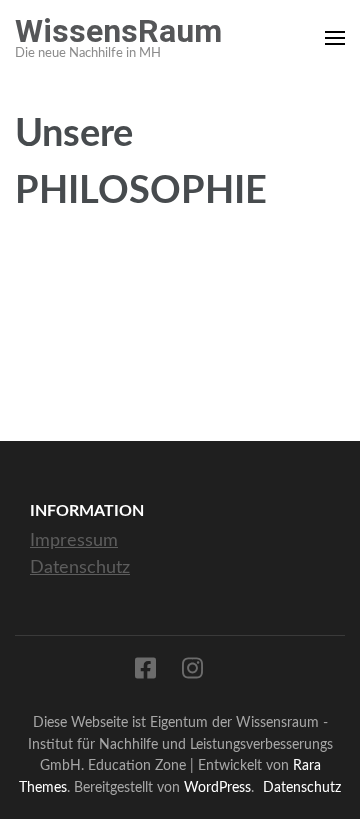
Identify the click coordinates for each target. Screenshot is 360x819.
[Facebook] (145, 672)
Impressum (74, 541)
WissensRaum (118, 31)
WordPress (217, 787)
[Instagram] (192, 672)
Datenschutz (80, 568)
